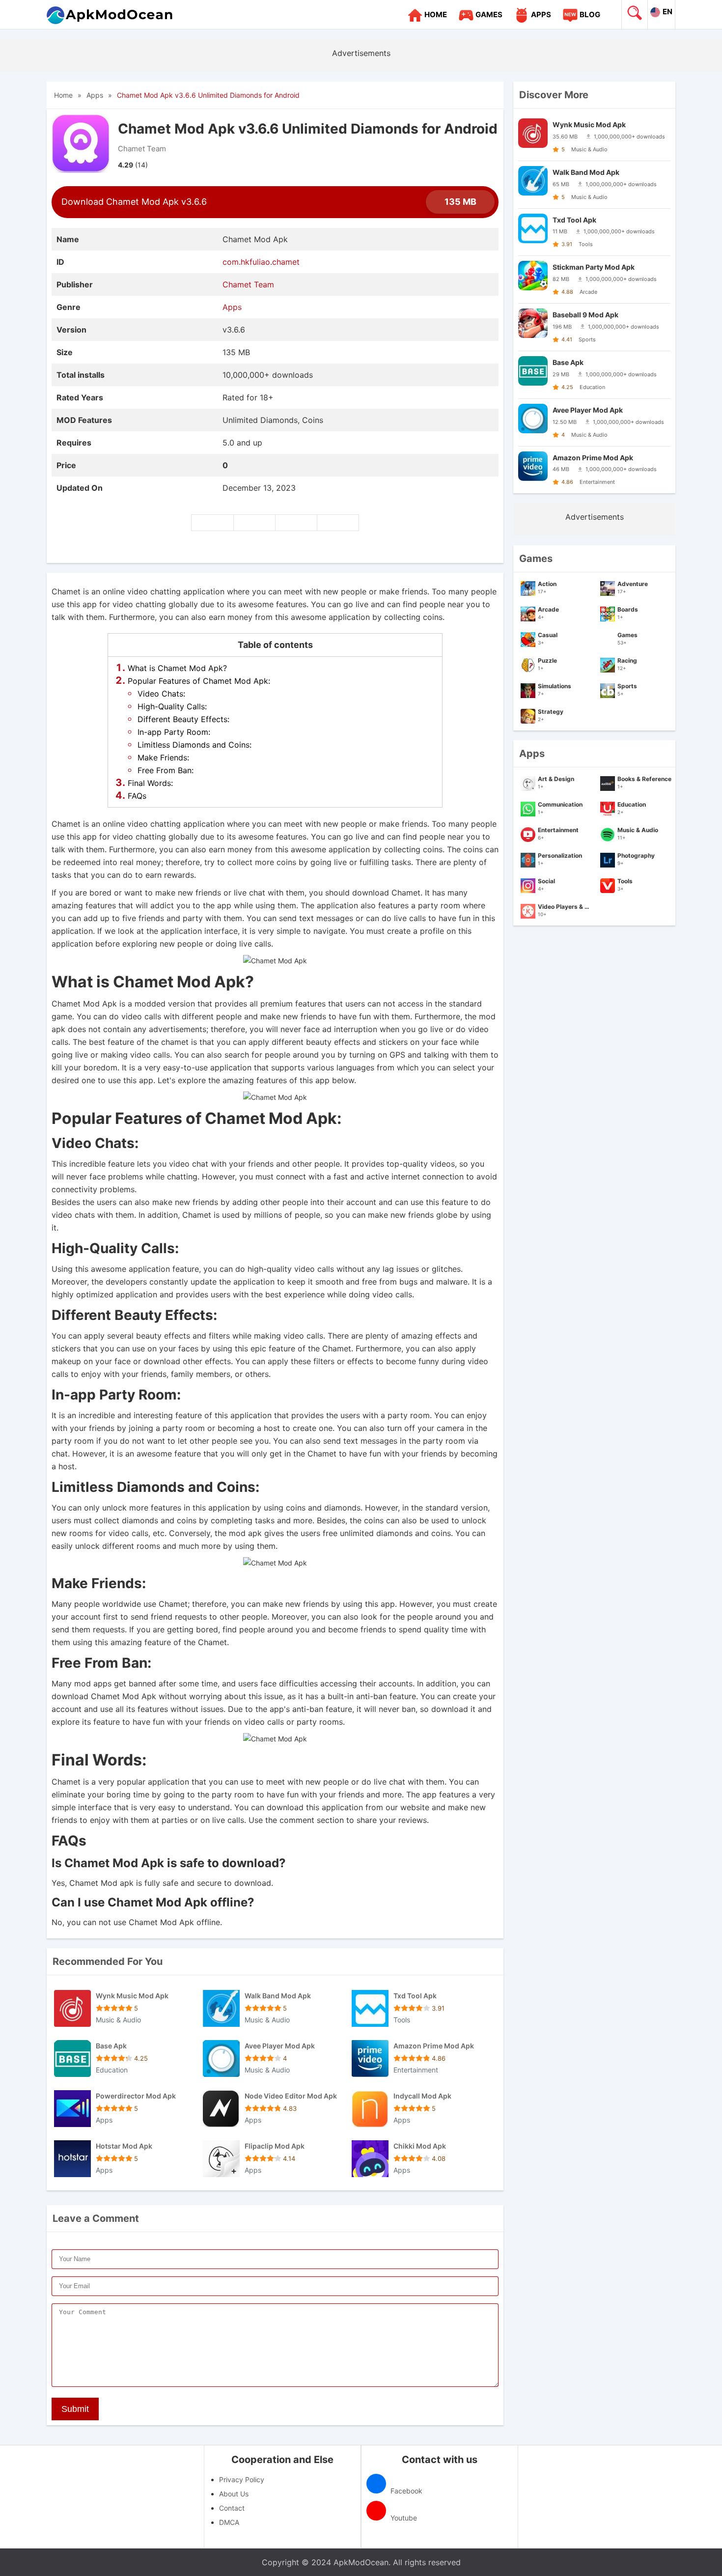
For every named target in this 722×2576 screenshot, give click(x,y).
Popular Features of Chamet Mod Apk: (199, 681)
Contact (232, 2508)
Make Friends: (163, 757)
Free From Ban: (166, 770)
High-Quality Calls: (172, 706)
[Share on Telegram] (296, 523)
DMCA (229, 2522)
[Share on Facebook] (212, 523)
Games (489, 14)
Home (436, 14)
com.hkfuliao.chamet (261, 262)
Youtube (403, 2518)
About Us (234, 2494)
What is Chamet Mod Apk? (177, 668)
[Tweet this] (254, 523)
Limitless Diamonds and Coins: (194, 745)
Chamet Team (142, 149)
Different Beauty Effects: (183, 719)
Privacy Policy (242, 2479)
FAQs (137, 796)
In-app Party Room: (174, 732)
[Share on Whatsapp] (338, 523)
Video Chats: (161, 694)
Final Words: (150, 783)
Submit (75, 2409)
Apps (541, 14)
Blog (590, 14)
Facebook (405, 2491)
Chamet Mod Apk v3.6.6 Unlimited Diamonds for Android (208, 95)
